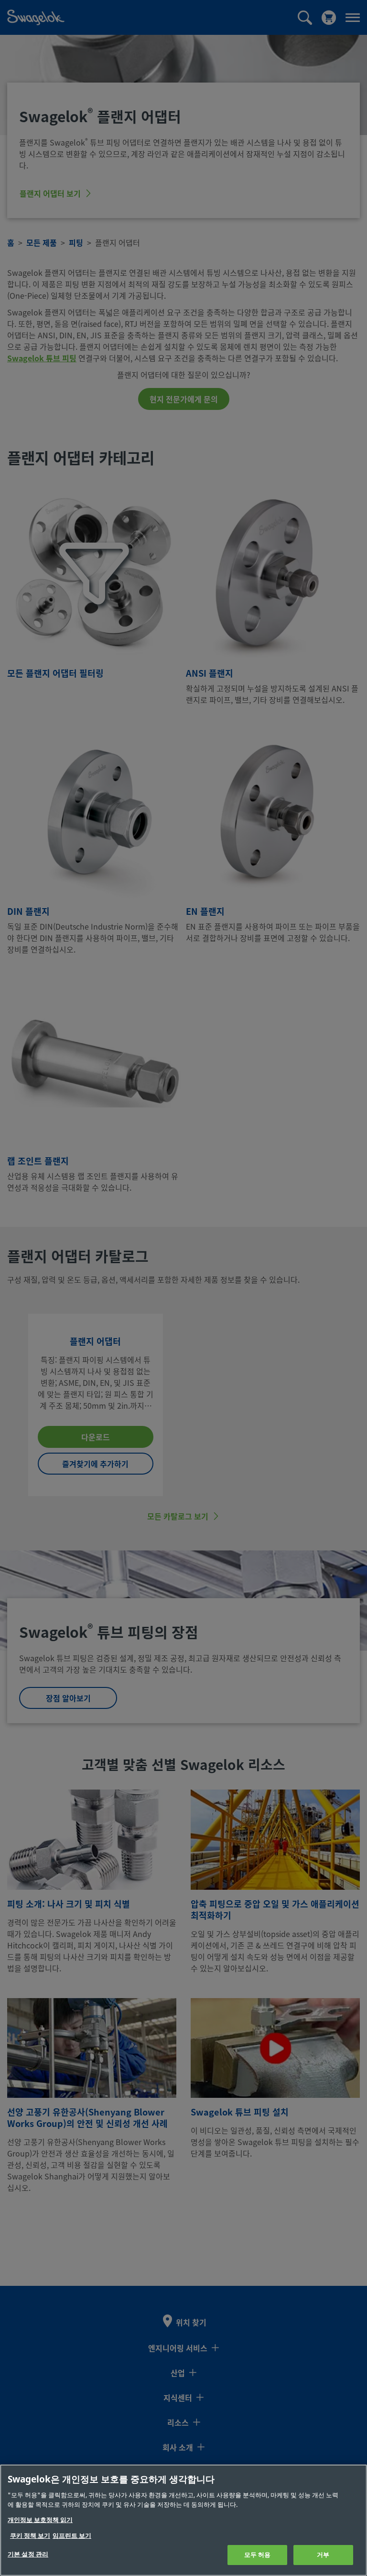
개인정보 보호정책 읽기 (40, 2520)
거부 (323, 2555)
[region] (183, 2520)
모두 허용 (258, 2555)
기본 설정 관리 (28, 2554)
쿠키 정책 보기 (30, 2536)
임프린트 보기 (72, 2536)
